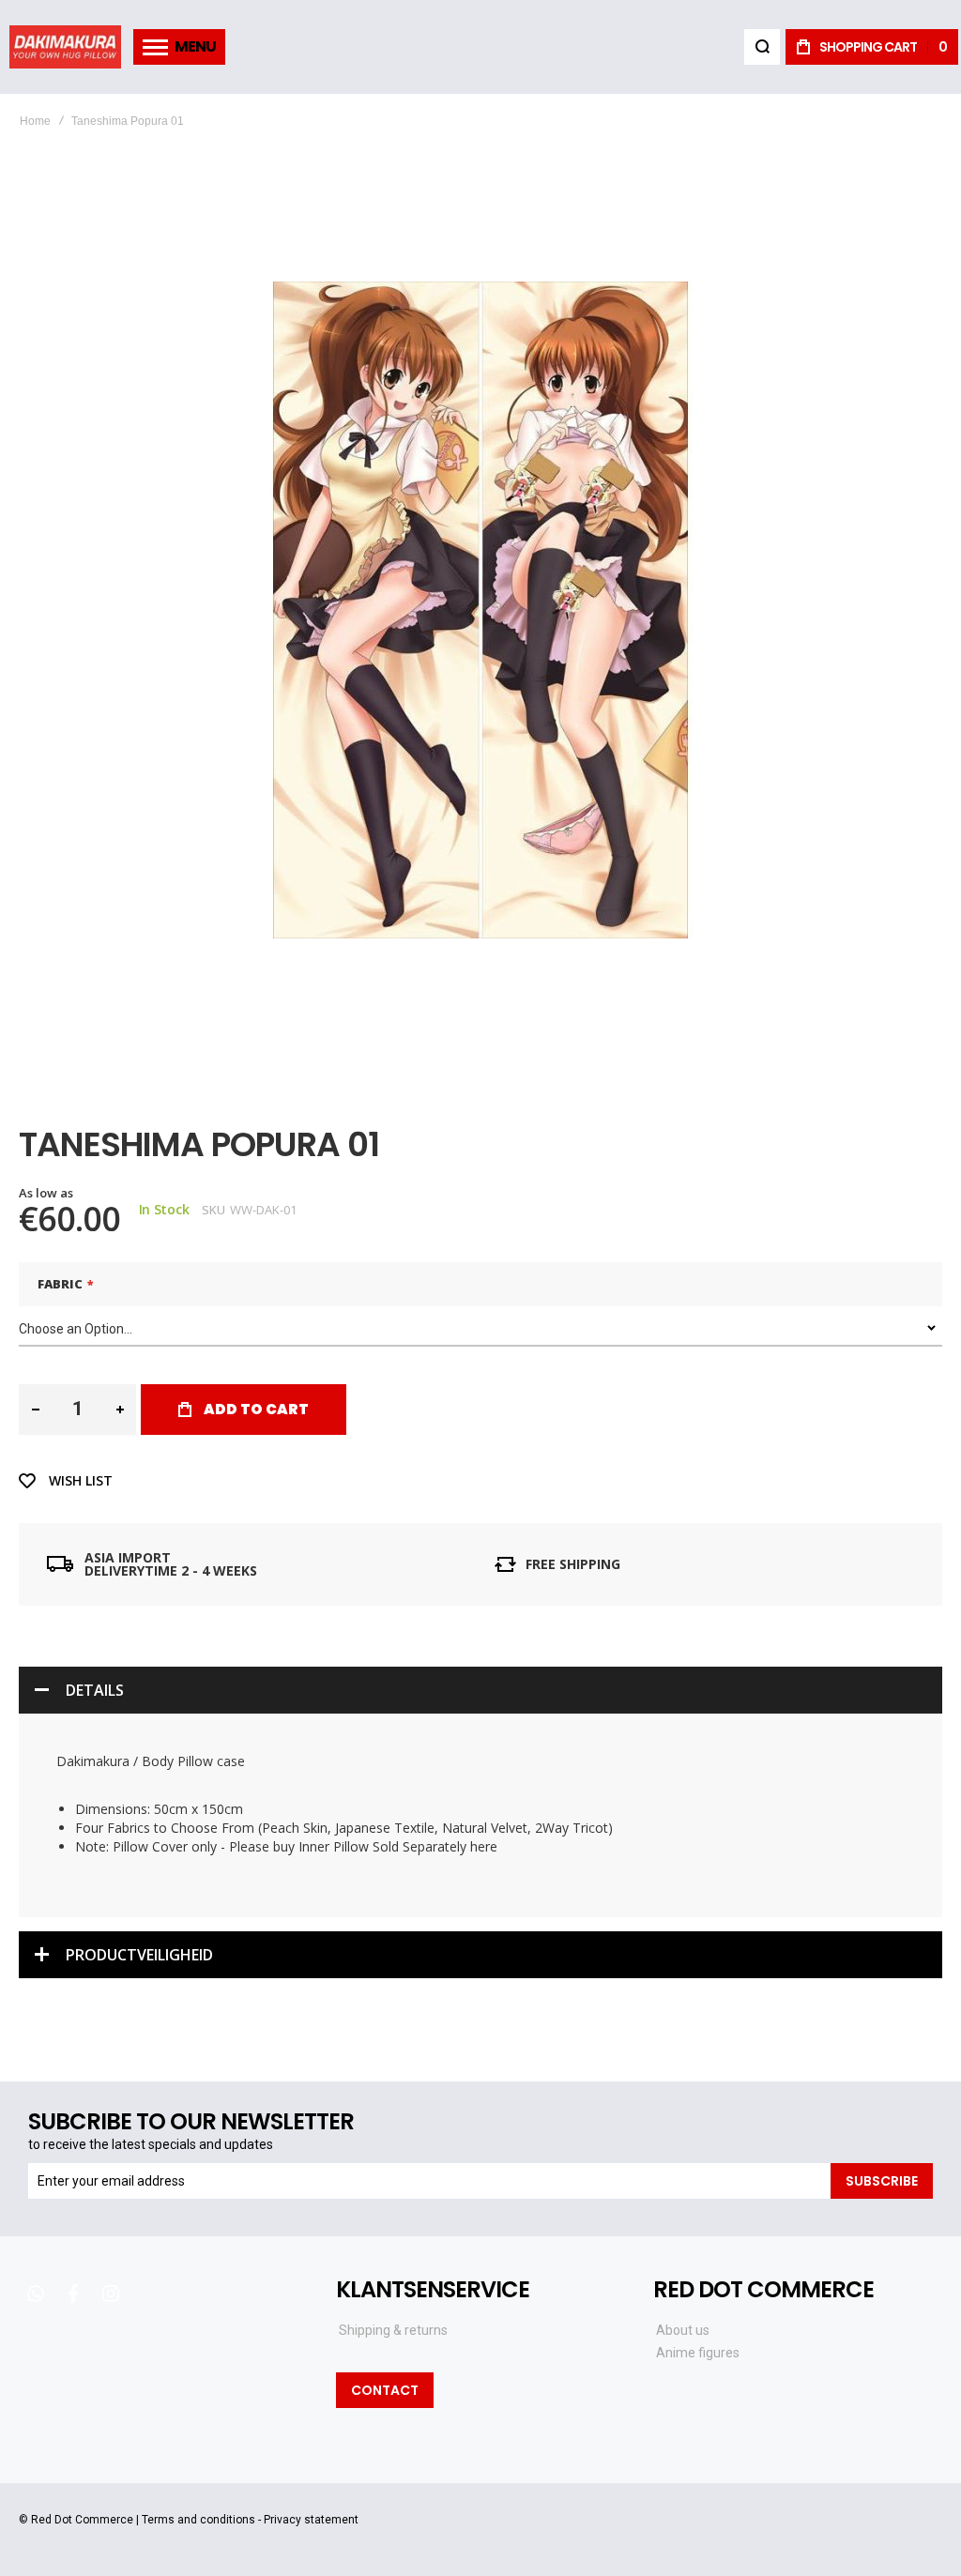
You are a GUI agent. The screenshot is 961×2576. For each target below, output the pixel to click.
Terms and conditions (198, 2520)
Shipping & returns (393, 2330)
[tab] (480, 1690)
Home (35, 121)
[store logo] (65, 46)
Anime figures (698, 2353)
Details (95, 1690)
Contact (385, 2390)
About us (683, 2330)
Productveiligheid (139, 1955)
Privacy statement (311, 2520)
